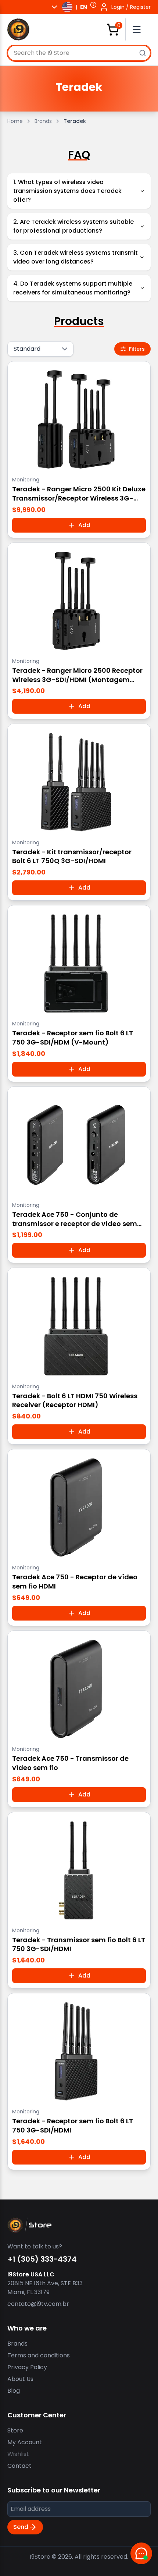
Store (15, 2430)
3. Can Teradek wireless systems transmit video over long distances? (76, 257)
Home (15, 121)
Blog (14, 2391)
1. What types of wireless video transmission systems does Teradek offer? (67, 191)
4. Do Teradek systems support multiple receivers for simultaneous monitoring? (73, 288)
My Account (25, 2442)
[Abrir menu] (140, 29)
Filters (137, 349)
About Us (20, 2379)
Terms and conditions (39, 2355)
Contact (19, 2466)
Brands (43, 121)
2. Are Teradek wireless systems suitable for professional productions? (73, 226)
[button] (93, 5)
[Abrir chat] (141, 2553)
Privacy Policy (27, 2367)
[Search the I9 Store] (143, 53)
